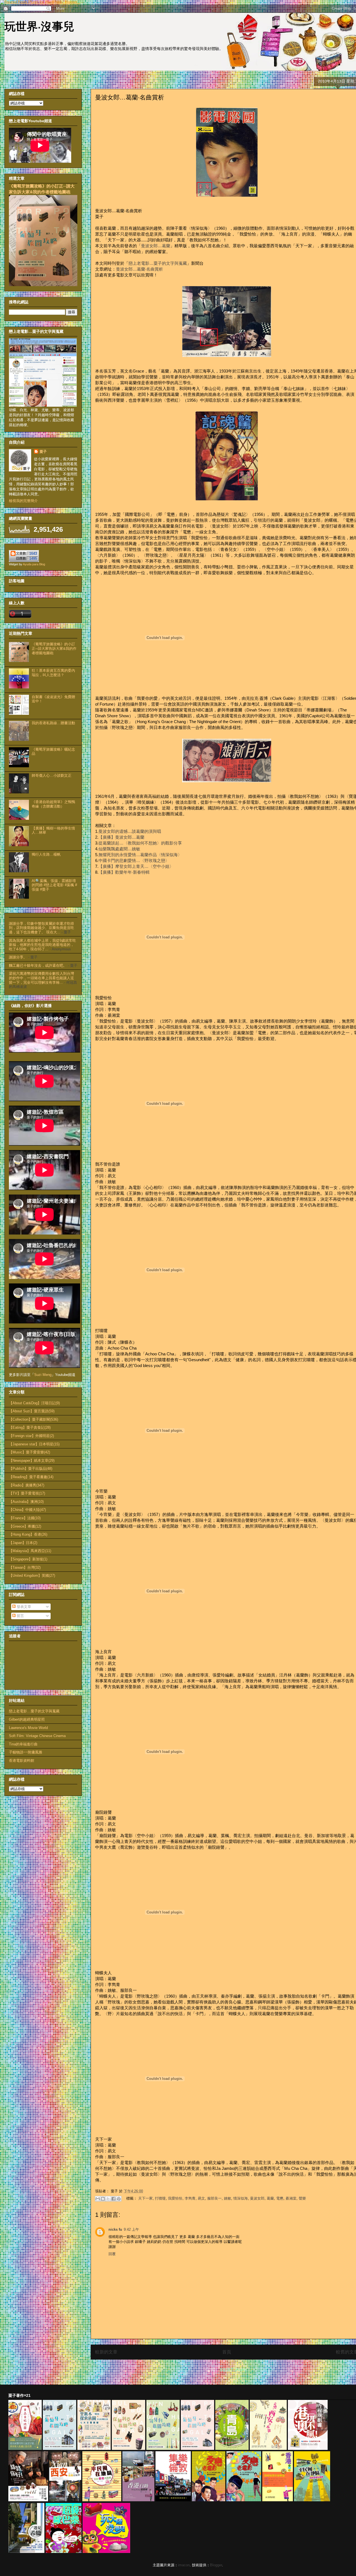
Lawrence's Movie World (28, 1728)
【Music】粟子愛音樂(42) (29, 1452)
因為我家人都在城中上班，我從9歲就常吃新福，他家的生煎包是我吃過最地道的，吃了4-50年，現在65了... (42, 945)
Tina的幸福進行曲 (23, 1744)
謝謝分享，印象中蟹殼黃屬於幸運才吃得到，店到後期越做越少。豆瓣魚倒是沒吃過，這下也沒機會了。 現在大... (41, 928)
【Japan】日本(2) (23, 1543)
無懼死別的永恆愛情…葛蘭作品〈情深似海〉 (140, 855)
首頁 (227, 2352)
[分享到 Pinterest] (119, 2199)
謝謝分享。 (18, 957)
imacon (184, 2565)
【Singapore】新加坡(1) (28, 1559)
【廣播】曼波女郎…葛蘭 (121, 837)
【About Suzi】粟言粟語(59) (32, 1411)
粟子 (43, 452)
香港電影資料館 (22, 1761)
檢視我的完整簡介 (23, 501)
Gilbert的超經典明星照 (27, 1719)
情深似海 (241, 2198)
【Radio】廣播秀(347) (27, 1485)
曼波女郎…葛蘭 (156, 246)
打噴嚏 (160, 2198)
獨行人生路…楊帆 (46, 854)
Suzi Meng (43, 1375)
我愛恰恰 (175, 2198)
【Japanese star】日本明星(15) (34, 1444)
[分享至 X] (108, 2199)
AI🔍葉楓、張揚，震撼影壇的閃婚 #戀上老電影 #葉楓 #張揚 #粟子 (54, 885)
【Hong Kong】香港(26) (28, 1534)
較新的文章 (106, 2352)
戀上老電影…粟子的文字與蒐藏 (158, 263)
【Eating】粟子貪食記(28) (30, 1427)
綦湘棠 (291, 2198)
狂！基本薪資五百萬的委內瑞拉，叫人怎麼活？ (53, 673)
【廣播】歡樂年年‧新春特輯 (124, 872)
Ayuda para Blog (34, 564)
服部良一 (214, 2198)
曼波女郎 (257, 2198)
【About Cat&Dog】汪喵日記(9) (34, 1403)
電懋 (280, 2198)
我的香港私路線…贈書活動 (53, 723)
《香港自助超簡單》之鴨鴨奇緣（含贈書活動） (53, 804)
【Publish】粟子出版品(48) (31, 1469)
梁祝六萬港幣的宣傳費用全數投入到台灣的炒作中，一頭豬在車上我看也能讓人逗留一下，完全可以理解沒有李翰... (41, 978)
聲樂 (302, 2198)
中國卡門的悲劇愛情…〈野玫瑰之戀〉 (134, 860)
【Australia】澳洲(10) (26, 1502)
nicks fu (115, 2229)
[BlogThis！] (103, 2199)
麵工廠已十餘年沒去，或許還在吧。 (38, 965)
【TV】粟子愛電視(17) (27, 1493)
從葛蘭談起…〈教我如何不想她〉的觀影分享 (140, 843)
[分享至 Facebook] (113, 2199)
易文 (201, 2198)
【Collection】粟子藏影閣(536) (34, 1419)
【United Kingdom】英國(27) (32, 1576)
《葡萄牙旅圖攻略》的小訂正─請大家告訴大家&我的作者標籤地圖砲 (54, 648)
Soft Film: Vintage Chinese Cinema (37, 1736)
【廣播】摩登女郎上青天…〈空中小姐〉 (136, 866)
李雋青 (190, 2198)
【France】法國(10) (25, 1518)
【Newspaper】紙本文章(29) (32, 1461)
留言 (20, 1616)
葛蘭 (270, 2198)
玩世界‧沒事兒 (39, 26)
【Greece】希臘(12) (25, 1526)
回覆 (112, 2254)
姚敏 (228, 2198)
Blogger (216, 2565)
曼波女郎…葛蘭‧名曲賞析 (139, 269)
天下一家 (145, 2198)
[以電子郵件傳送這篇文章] (98, 2199)
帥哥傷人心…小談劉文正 (52, 775)
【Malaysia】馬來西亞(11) (30, 1551)
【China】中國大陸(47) (27, 1510)
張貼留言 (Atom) (233, 2370)
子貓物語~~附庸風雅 (26, 1752)
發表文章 (23, 1607)
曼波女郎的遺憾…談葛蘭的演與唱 (130, 831)
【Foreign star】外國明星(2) (31, 1436)
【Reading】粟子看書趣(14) (31, 1477)
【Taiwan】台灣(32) (25, 1567)
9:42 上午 (131, 2229)
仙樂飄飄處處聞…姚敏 (119, 849)
